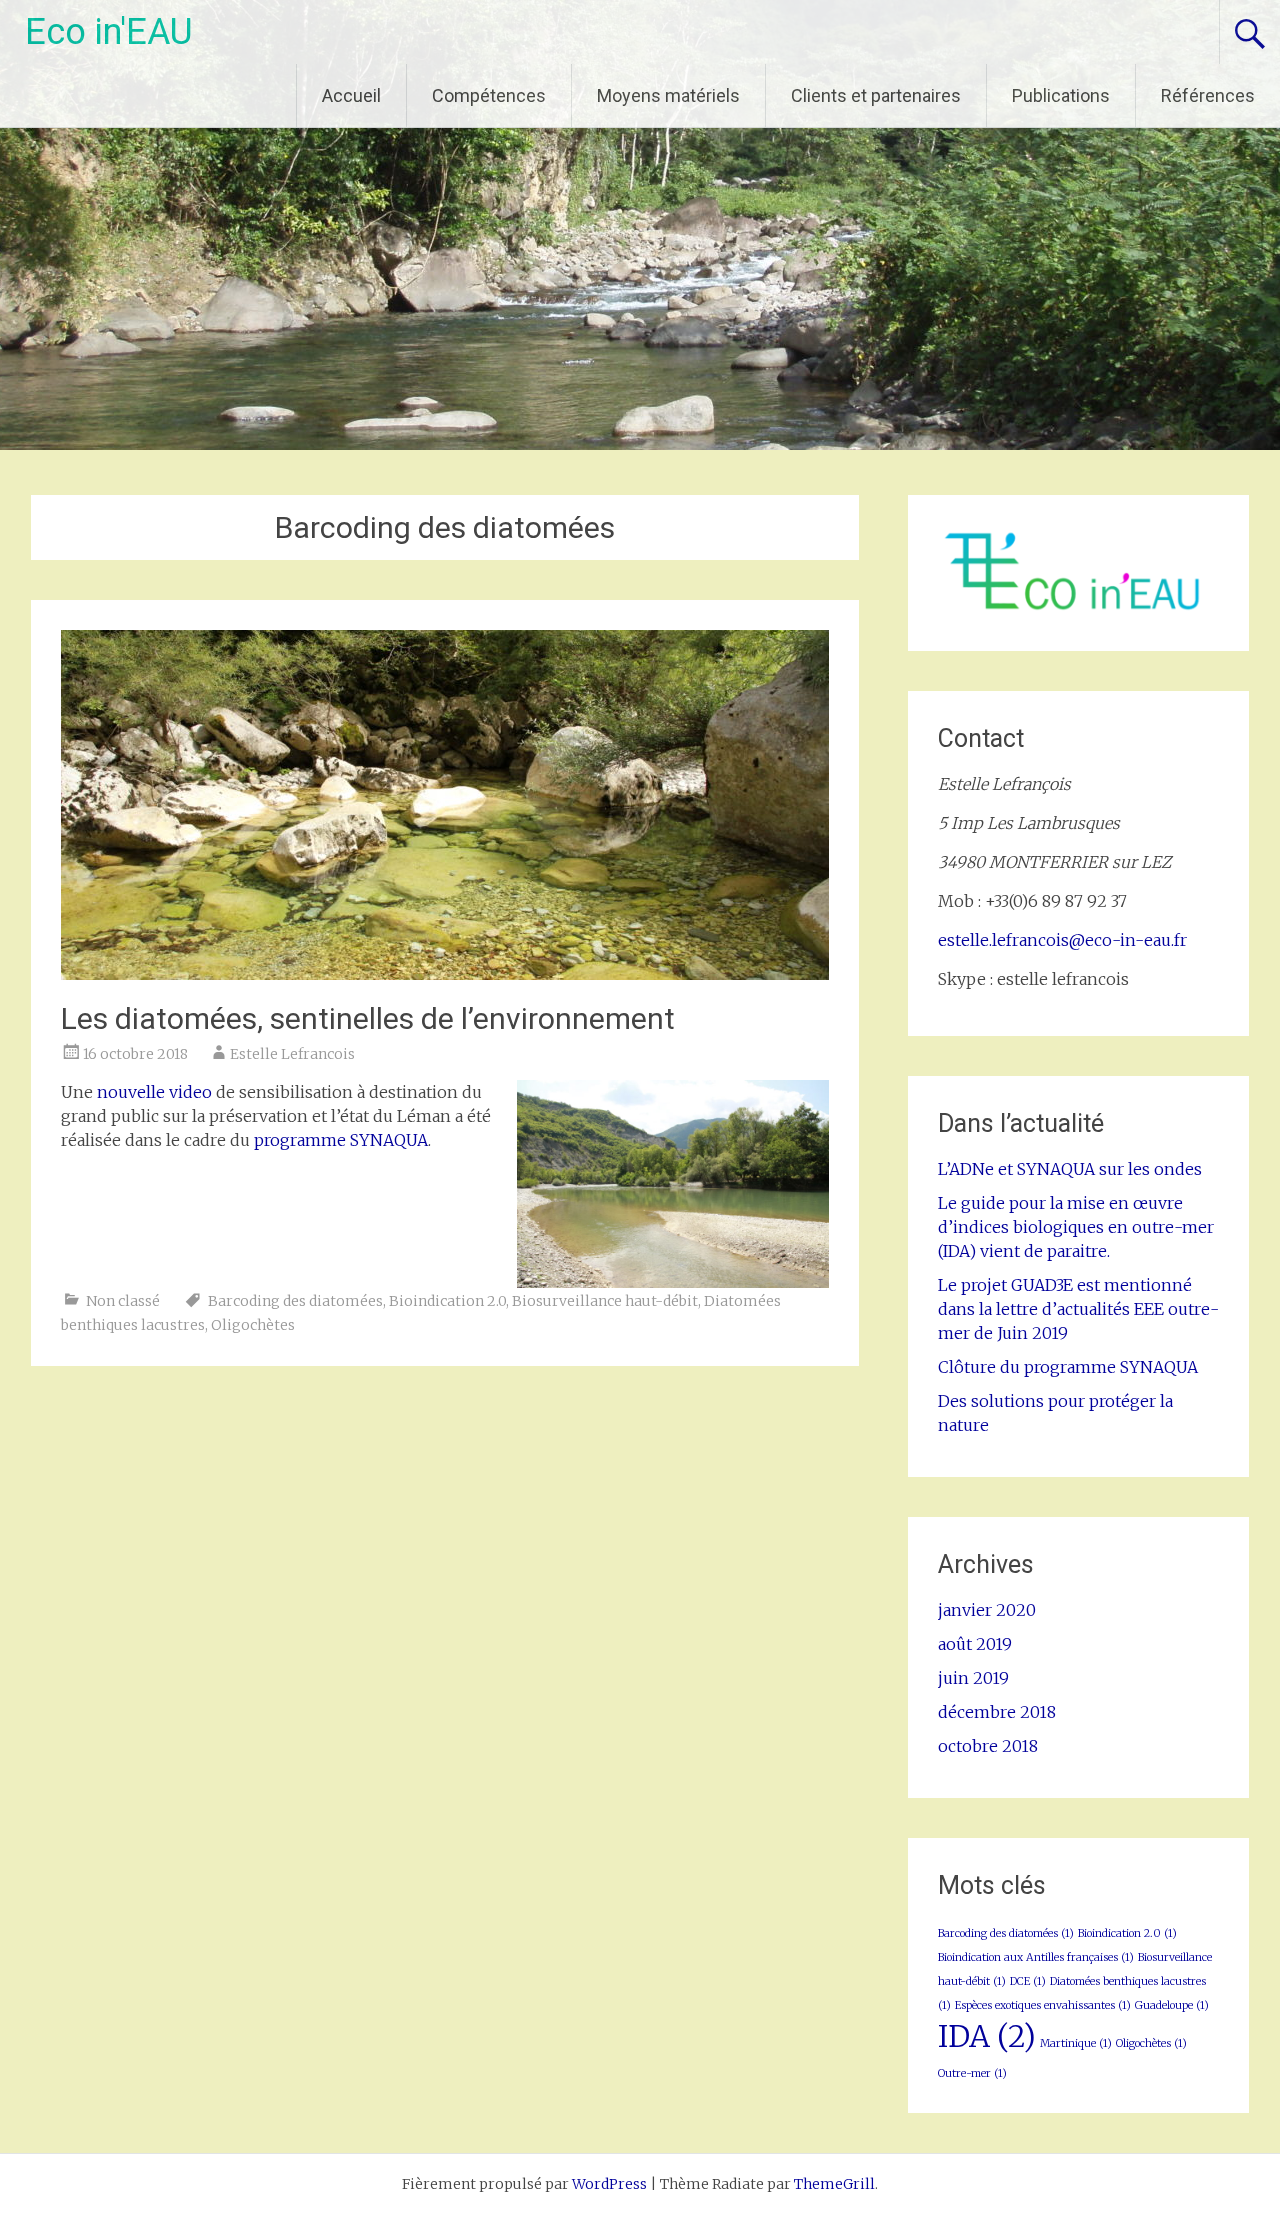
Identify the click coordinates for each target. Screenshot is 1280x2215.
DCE (1028, 1981)
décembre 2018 (997, 1712)
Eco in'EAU (109, 32)
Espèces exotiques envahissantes (1043, 2005)
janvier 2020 (987, 1610)
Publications (1061, 95)
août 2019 (975, 1644)
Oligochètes (253, 1325)
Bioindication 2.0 (447, 1301)
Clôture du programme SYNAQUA (1068, 1367)
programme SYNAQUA (341, 1140)
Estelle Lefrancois (292, 1054)
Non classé (123, 1301)
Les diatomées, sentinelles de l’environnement (368, 1018)
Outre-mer (972, 2073)
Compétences (489, 95)
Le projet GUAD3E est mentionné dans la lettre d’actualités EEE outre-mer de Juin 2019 (1078, 1309)
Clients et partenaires (876, 95)
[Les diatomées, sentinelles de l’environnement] (445, 974)
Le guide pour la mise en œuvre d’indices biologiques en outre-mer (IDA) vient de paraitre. (1076, 1227)
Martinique (1076, 2043)
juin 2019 (973, 1678)
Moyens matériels (668, 95)
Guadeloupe (1172, 2005)
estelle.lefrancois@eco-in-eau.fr (1062, 940)
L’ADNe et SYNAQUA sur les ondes (1070, 1169)
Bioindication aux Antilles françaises (1036, 1957)
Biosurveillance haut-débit (605, 1301)
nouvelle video (154, 1092)
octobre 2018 (988, 1746)
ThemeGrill (834, 2184)
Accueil (351, 95)
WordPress (609, 2184)
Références (1208, 95)
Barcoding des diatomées (295, 1301)
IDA (987, 2036)
